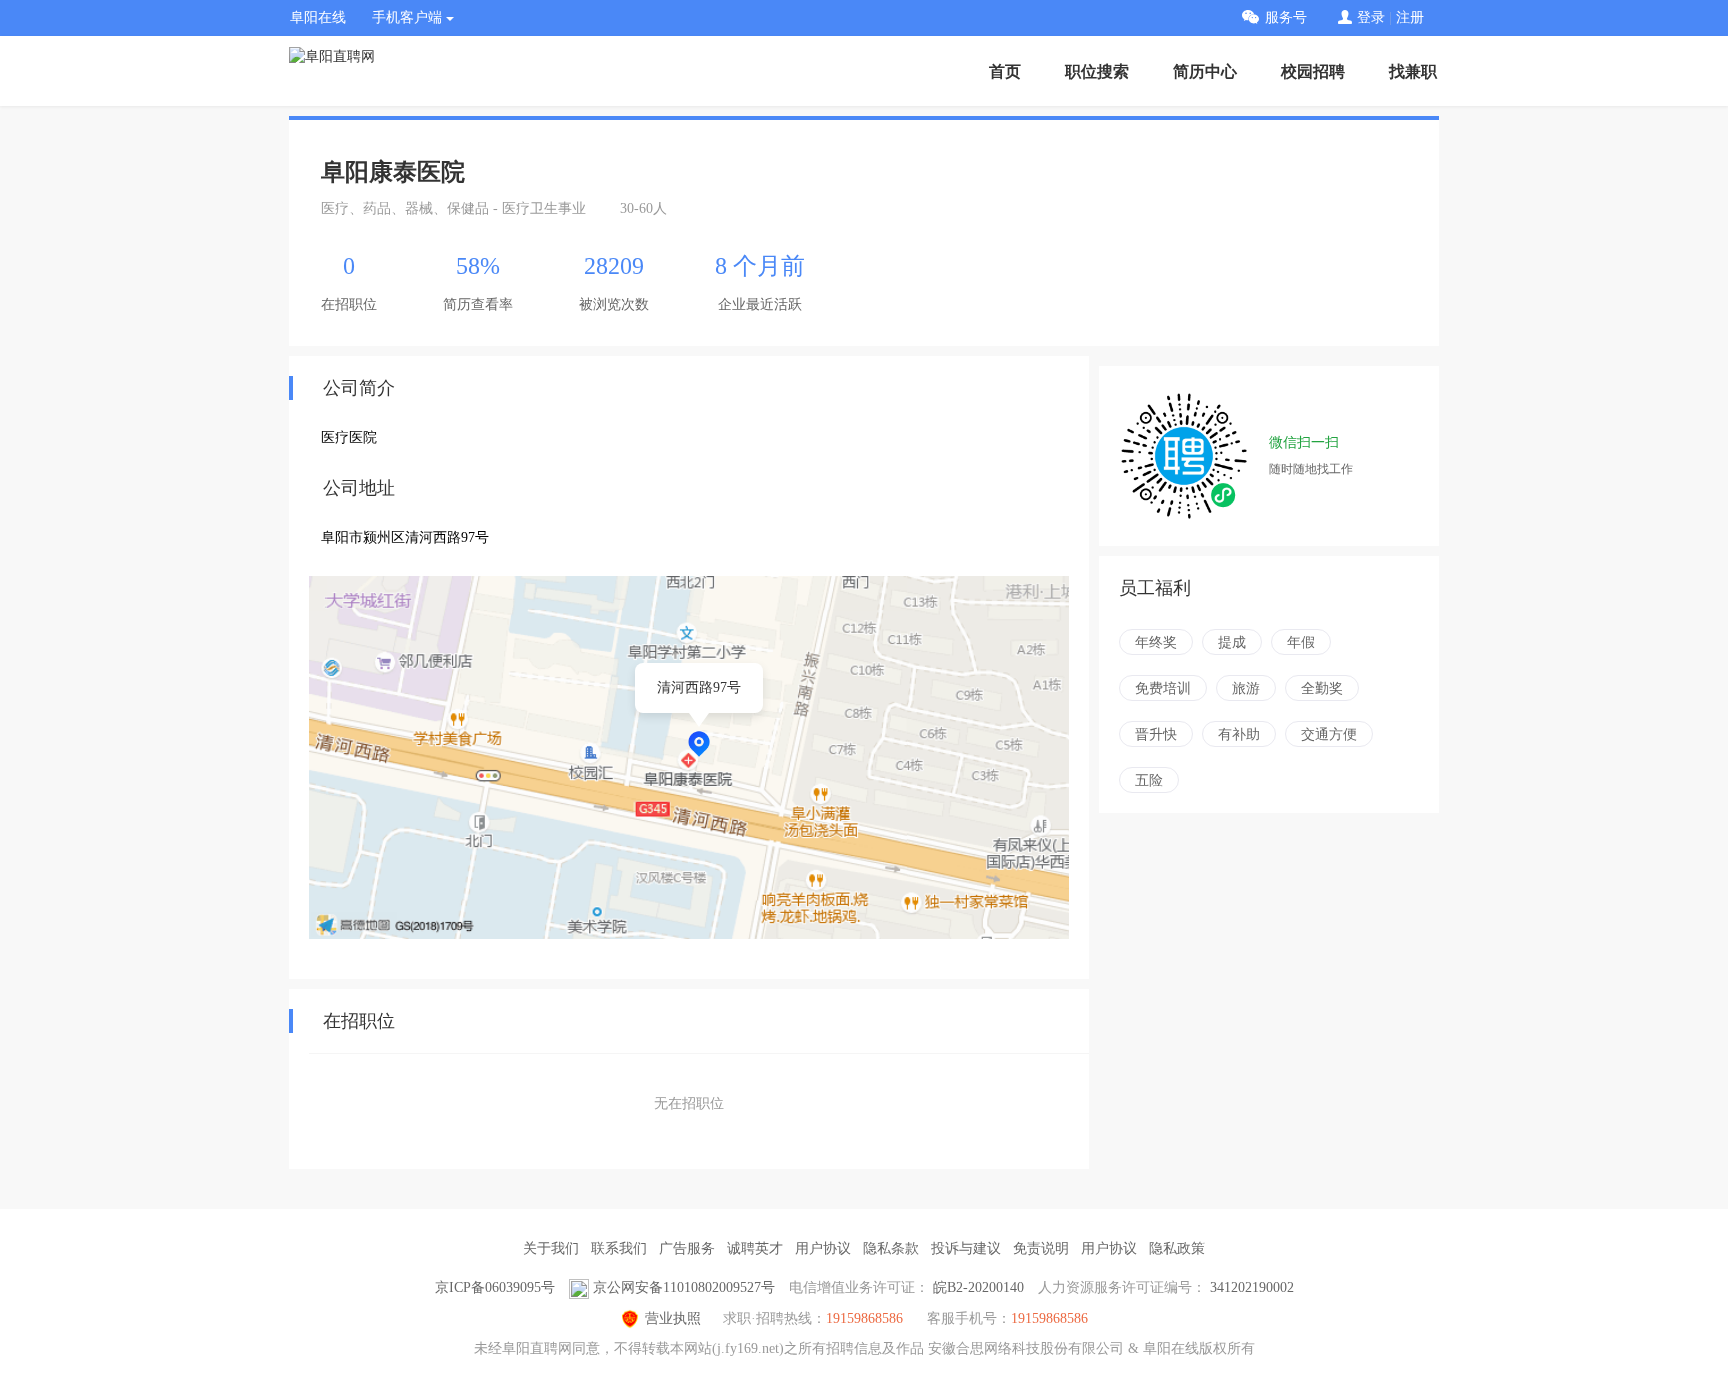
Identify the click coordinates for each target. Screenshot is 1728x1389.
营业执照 (673, 1318)
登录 (1371, 17)
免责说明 (1041, 1248)
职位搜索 (1097, 71)
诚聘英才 (755, 1248)
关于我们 (551, 1248)
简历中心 (1205, 71)
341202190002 (1252, 1287)
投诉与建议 (966, 1248)
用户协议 (823, 1248)
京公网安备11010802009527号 (684, 1287)
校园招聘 (1313, 71)
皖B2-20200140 (978, 1287)
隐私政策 (1177, 1248)
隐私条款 (891, 1248)
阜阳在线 (318, 17)
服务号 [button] (1286, 17)
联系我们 (619, 1248)
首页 (1005, 71)
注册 (1410, 17)
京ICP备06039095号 (495, 1287)
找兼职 (1413, 71)
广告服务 (687, 1248)
